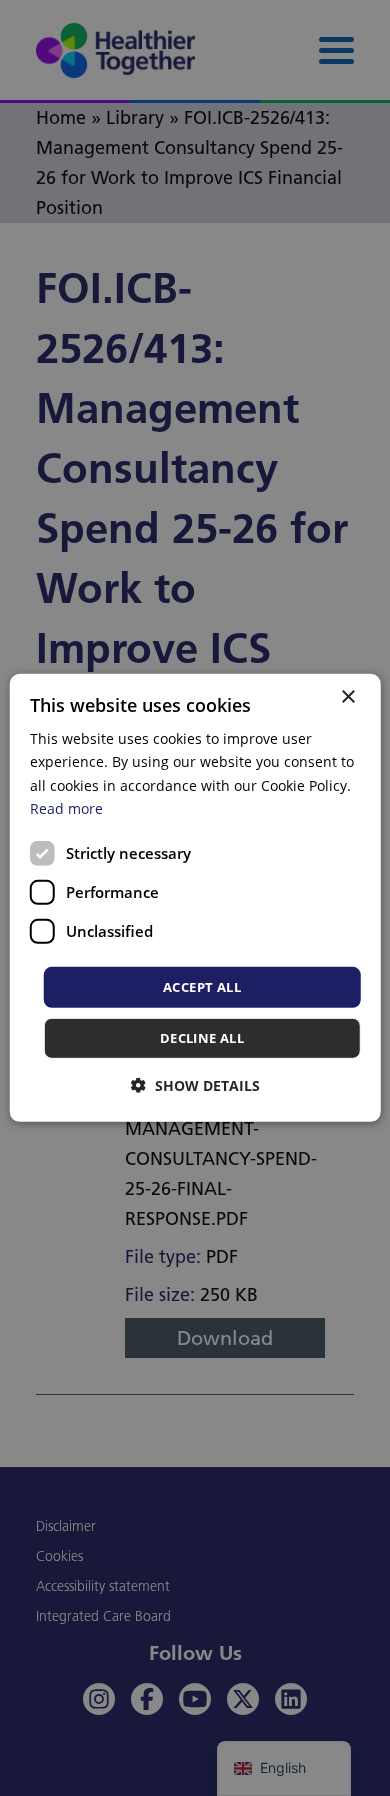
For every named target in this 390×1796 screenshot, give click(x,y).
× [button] (347, 697)
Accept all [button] (202, 987)
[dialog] (195, 898)
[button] (195, 1085)
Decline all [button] (202, 1038)
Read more (66, 807)
